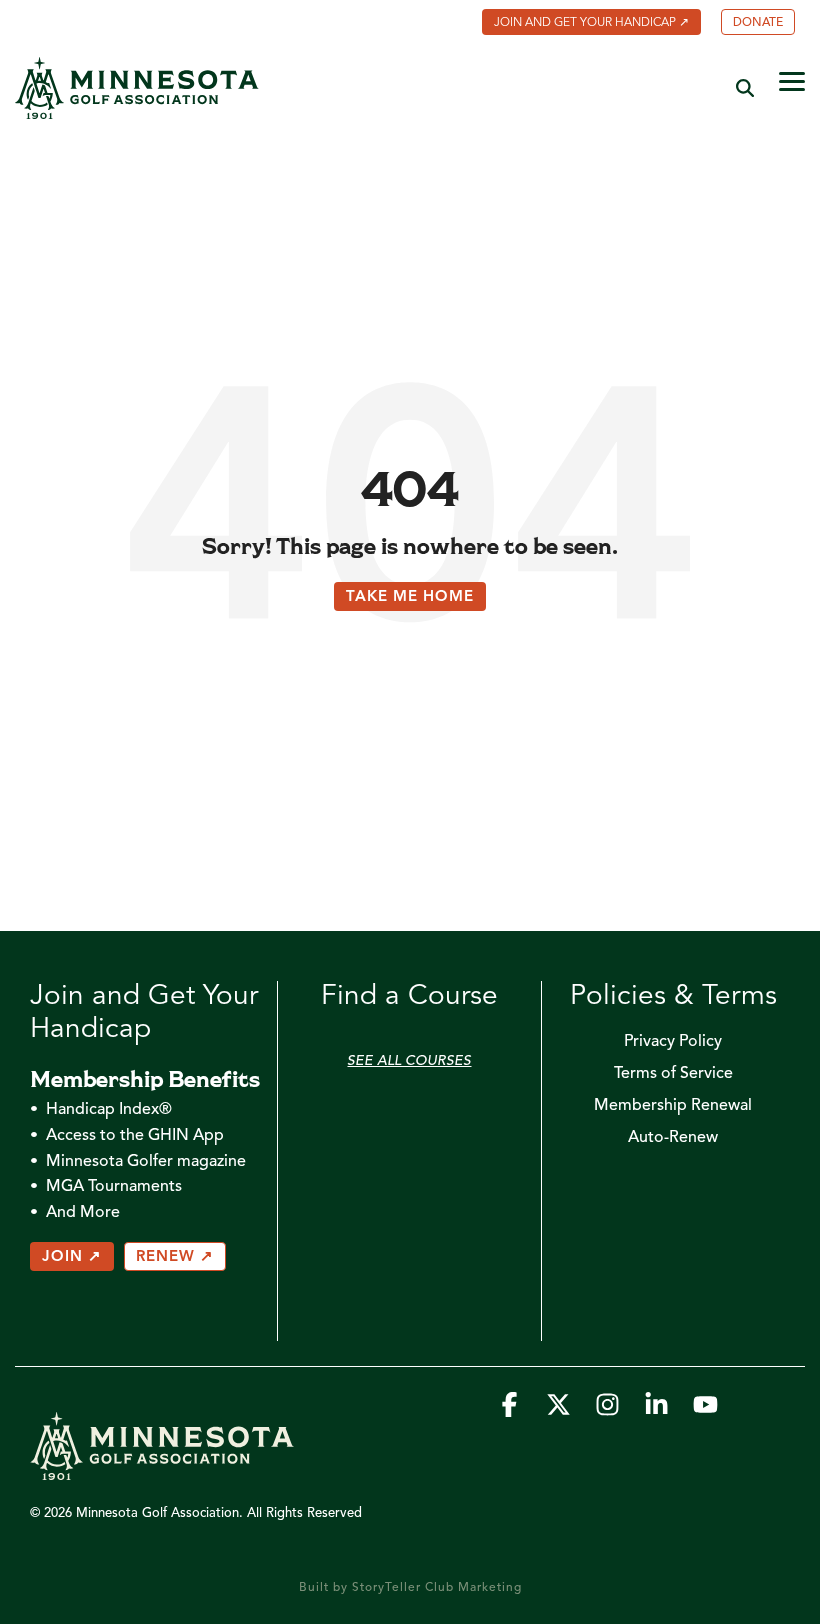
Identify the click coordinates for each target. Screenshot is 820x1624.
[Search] (745, 87)
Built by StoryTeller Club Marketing (410, 1588)
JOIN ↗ (72, 1257)
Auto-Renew (673, 1138)
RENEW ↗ (175, 1257)
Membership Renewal (673, 1106)
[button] (792, 80)
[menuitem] (581, 24)
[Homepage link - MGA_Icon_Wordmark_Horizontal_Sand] (162, 1471)
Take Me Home (410, 597)
